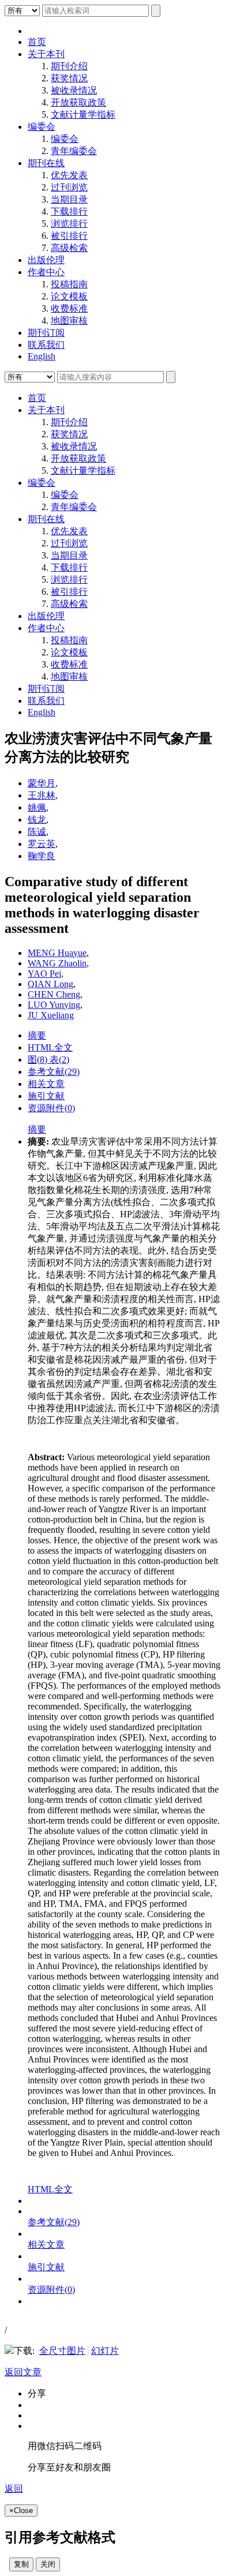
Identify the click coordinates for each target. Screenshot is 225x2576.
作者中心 (46, 272)
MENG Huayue (57, 953)
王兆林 (42, 795)
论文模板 (69, 296)
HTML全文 (50, 1047)
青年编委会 (74, 151)
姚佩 (37, 807)
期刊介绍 (69, 66)
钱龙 (37, 820)
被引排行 (69, 236)
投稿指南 (69, 284)
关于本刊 (46, 54)
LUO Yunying (54, 1005)
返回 (14, 2489)
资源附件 (51, 1108)
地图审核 (69, 320)
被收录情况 (74, 90)
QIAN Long (50, 984)
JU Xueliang (51, 1015)
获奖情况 (69, 78)
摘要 (37, 1035)
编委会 (42, 127)
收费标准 (69, 308)
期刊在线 (46, 163)
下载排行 (69, 211)
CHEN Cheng (54, 994)
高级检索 (69, 248)
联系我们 (46, 345)
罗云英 (42, 844)
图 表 (48, 1060)
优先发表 (69, 175)
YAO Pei (44, 974)
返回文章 (23, 2372)
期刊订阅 (46, 333)
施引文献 (46, 1096)
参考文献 (54, 1072)
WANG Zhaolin (57, 963)
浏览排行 (69, 224)
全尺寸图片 (62, 2351)
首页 (37, 42)
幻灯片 (105, 2351)
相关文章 (46, 1084)
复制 (21, 2564)
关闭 (48, 2564)
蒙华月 (42, 783)
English (42, 356)
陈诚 (37, 832)
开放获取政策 (78, 102)
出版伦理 (46, 260)
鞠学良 (42, 856)
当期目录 (69, 199)
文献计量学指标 (83, 115)
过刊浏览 (69, 187)
